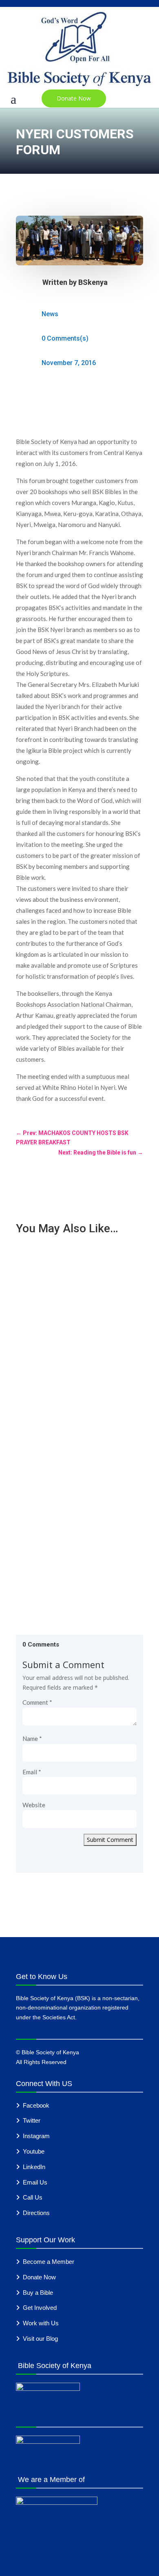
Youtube (34, 2151)
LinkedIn (34, 2167)
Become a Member (49, 2262)
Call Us (33, 2197)
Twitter (32, 2120)
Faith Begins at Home (52, 1500)
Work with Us (41, 2323)
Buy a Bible (38, 2293)
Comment (37, 1702)
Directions (36, 2213)
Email (32, 1772)
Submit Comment (110, 1840)
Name (32, 1738)
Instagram (36, 2136)
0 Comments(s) (65, 338)
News (50, 314)
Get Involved (40, 2308)
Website (34, 1805)
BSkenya (93, 282)
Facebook (36, 2105)
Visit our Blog (40, 2339)
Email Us (35, 2182)
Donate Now (74, 98)
